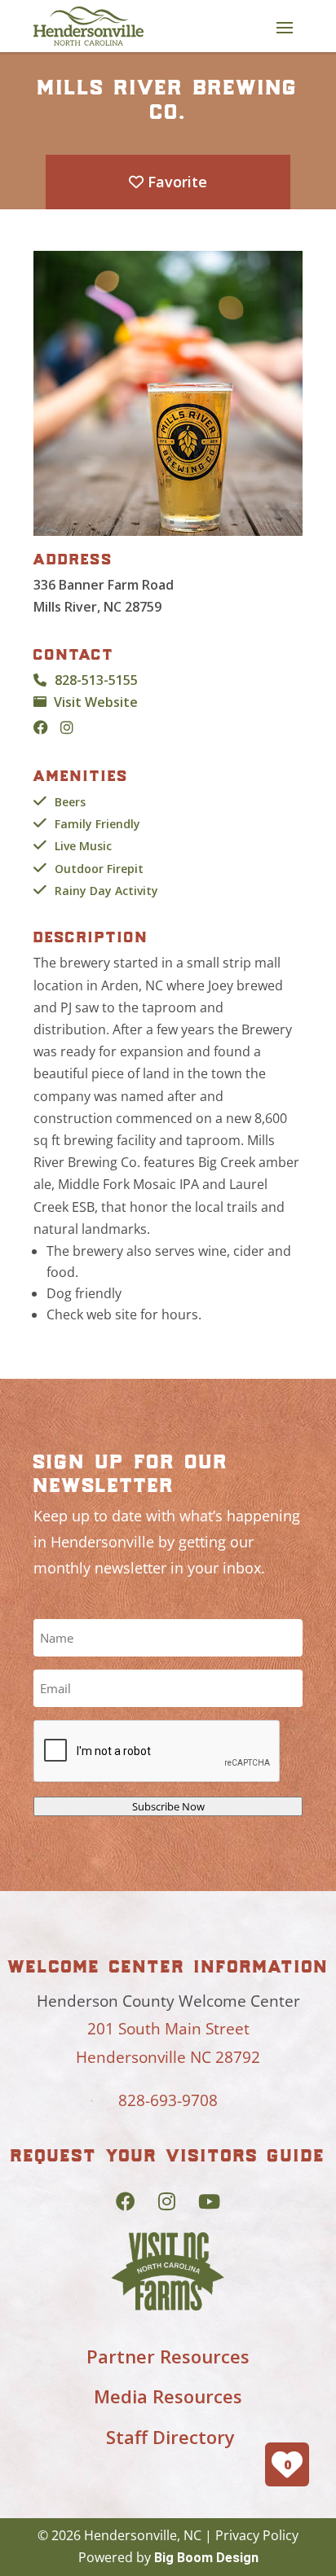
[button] (285, 27)
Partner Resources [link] (168, 2356)
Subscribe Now (168, 1806)
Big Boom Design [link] (206, 2558)
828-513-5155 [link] (96, 680)
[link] (88, 26)
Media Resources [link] (168, 2396)
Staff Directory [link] (170, 2437)
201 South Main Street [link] (168, 2029)
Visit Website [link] (96, 702)
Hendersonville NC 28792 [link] (168, 2057)
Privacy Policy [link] (257, 2535)
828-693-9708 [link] (168, 2100)
